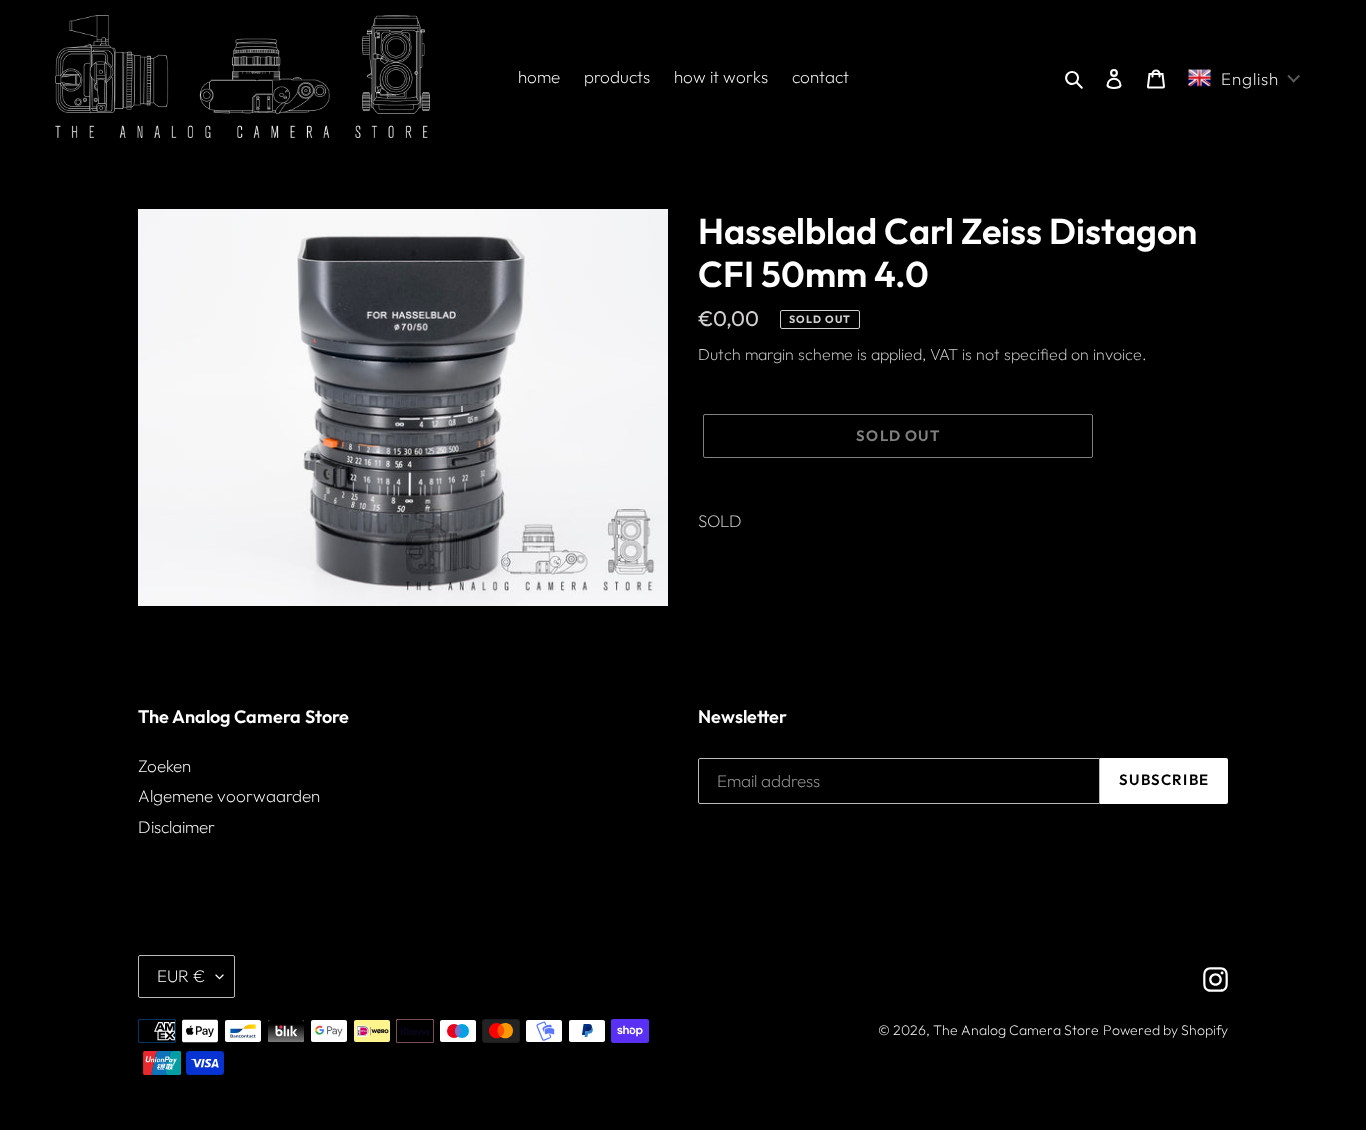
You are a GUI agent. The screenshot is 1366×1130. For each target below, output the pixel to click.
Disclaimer (176, 826)
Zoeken (164, 765)
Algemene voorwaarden (229, 795)
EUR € (181, 975)
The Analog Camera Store (1016, 1030)
